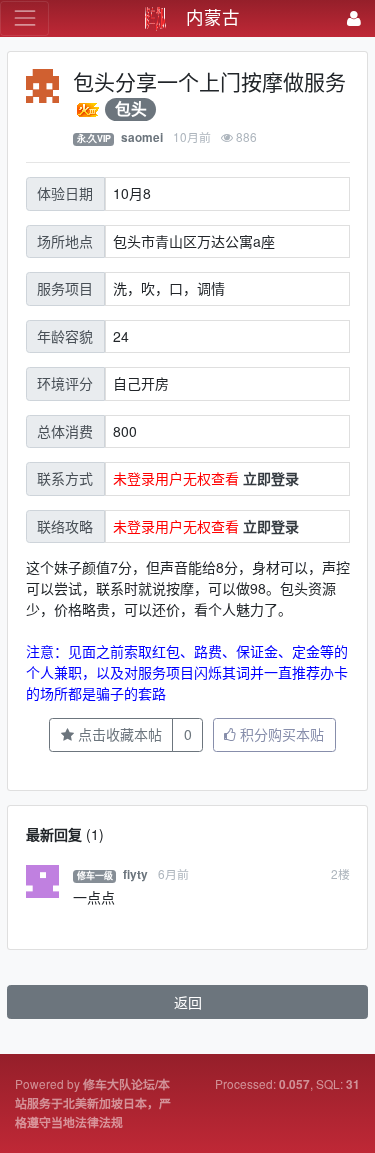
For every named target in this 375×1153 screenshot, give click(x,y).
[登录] (354, 18)
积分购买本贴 (280, 734)
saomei (142, 137)
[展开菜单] (24, 18)
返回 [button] (188, 1002)
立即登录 (271, 478)
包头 (131, 109)
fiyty (135, 874)
